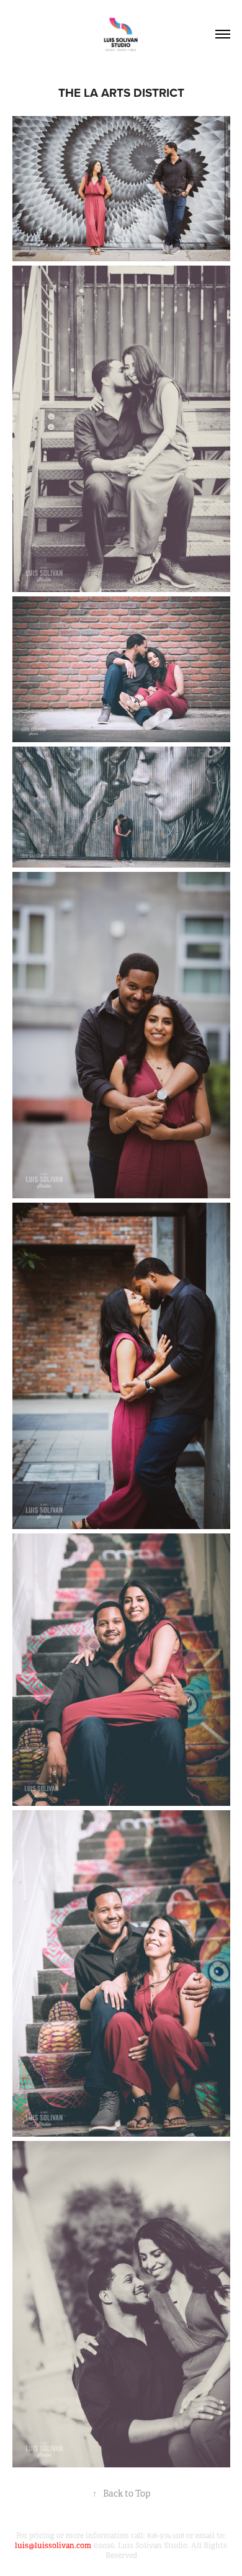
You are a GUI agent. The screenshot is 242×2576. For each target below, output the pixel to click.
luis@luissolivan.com (53, 2546)
